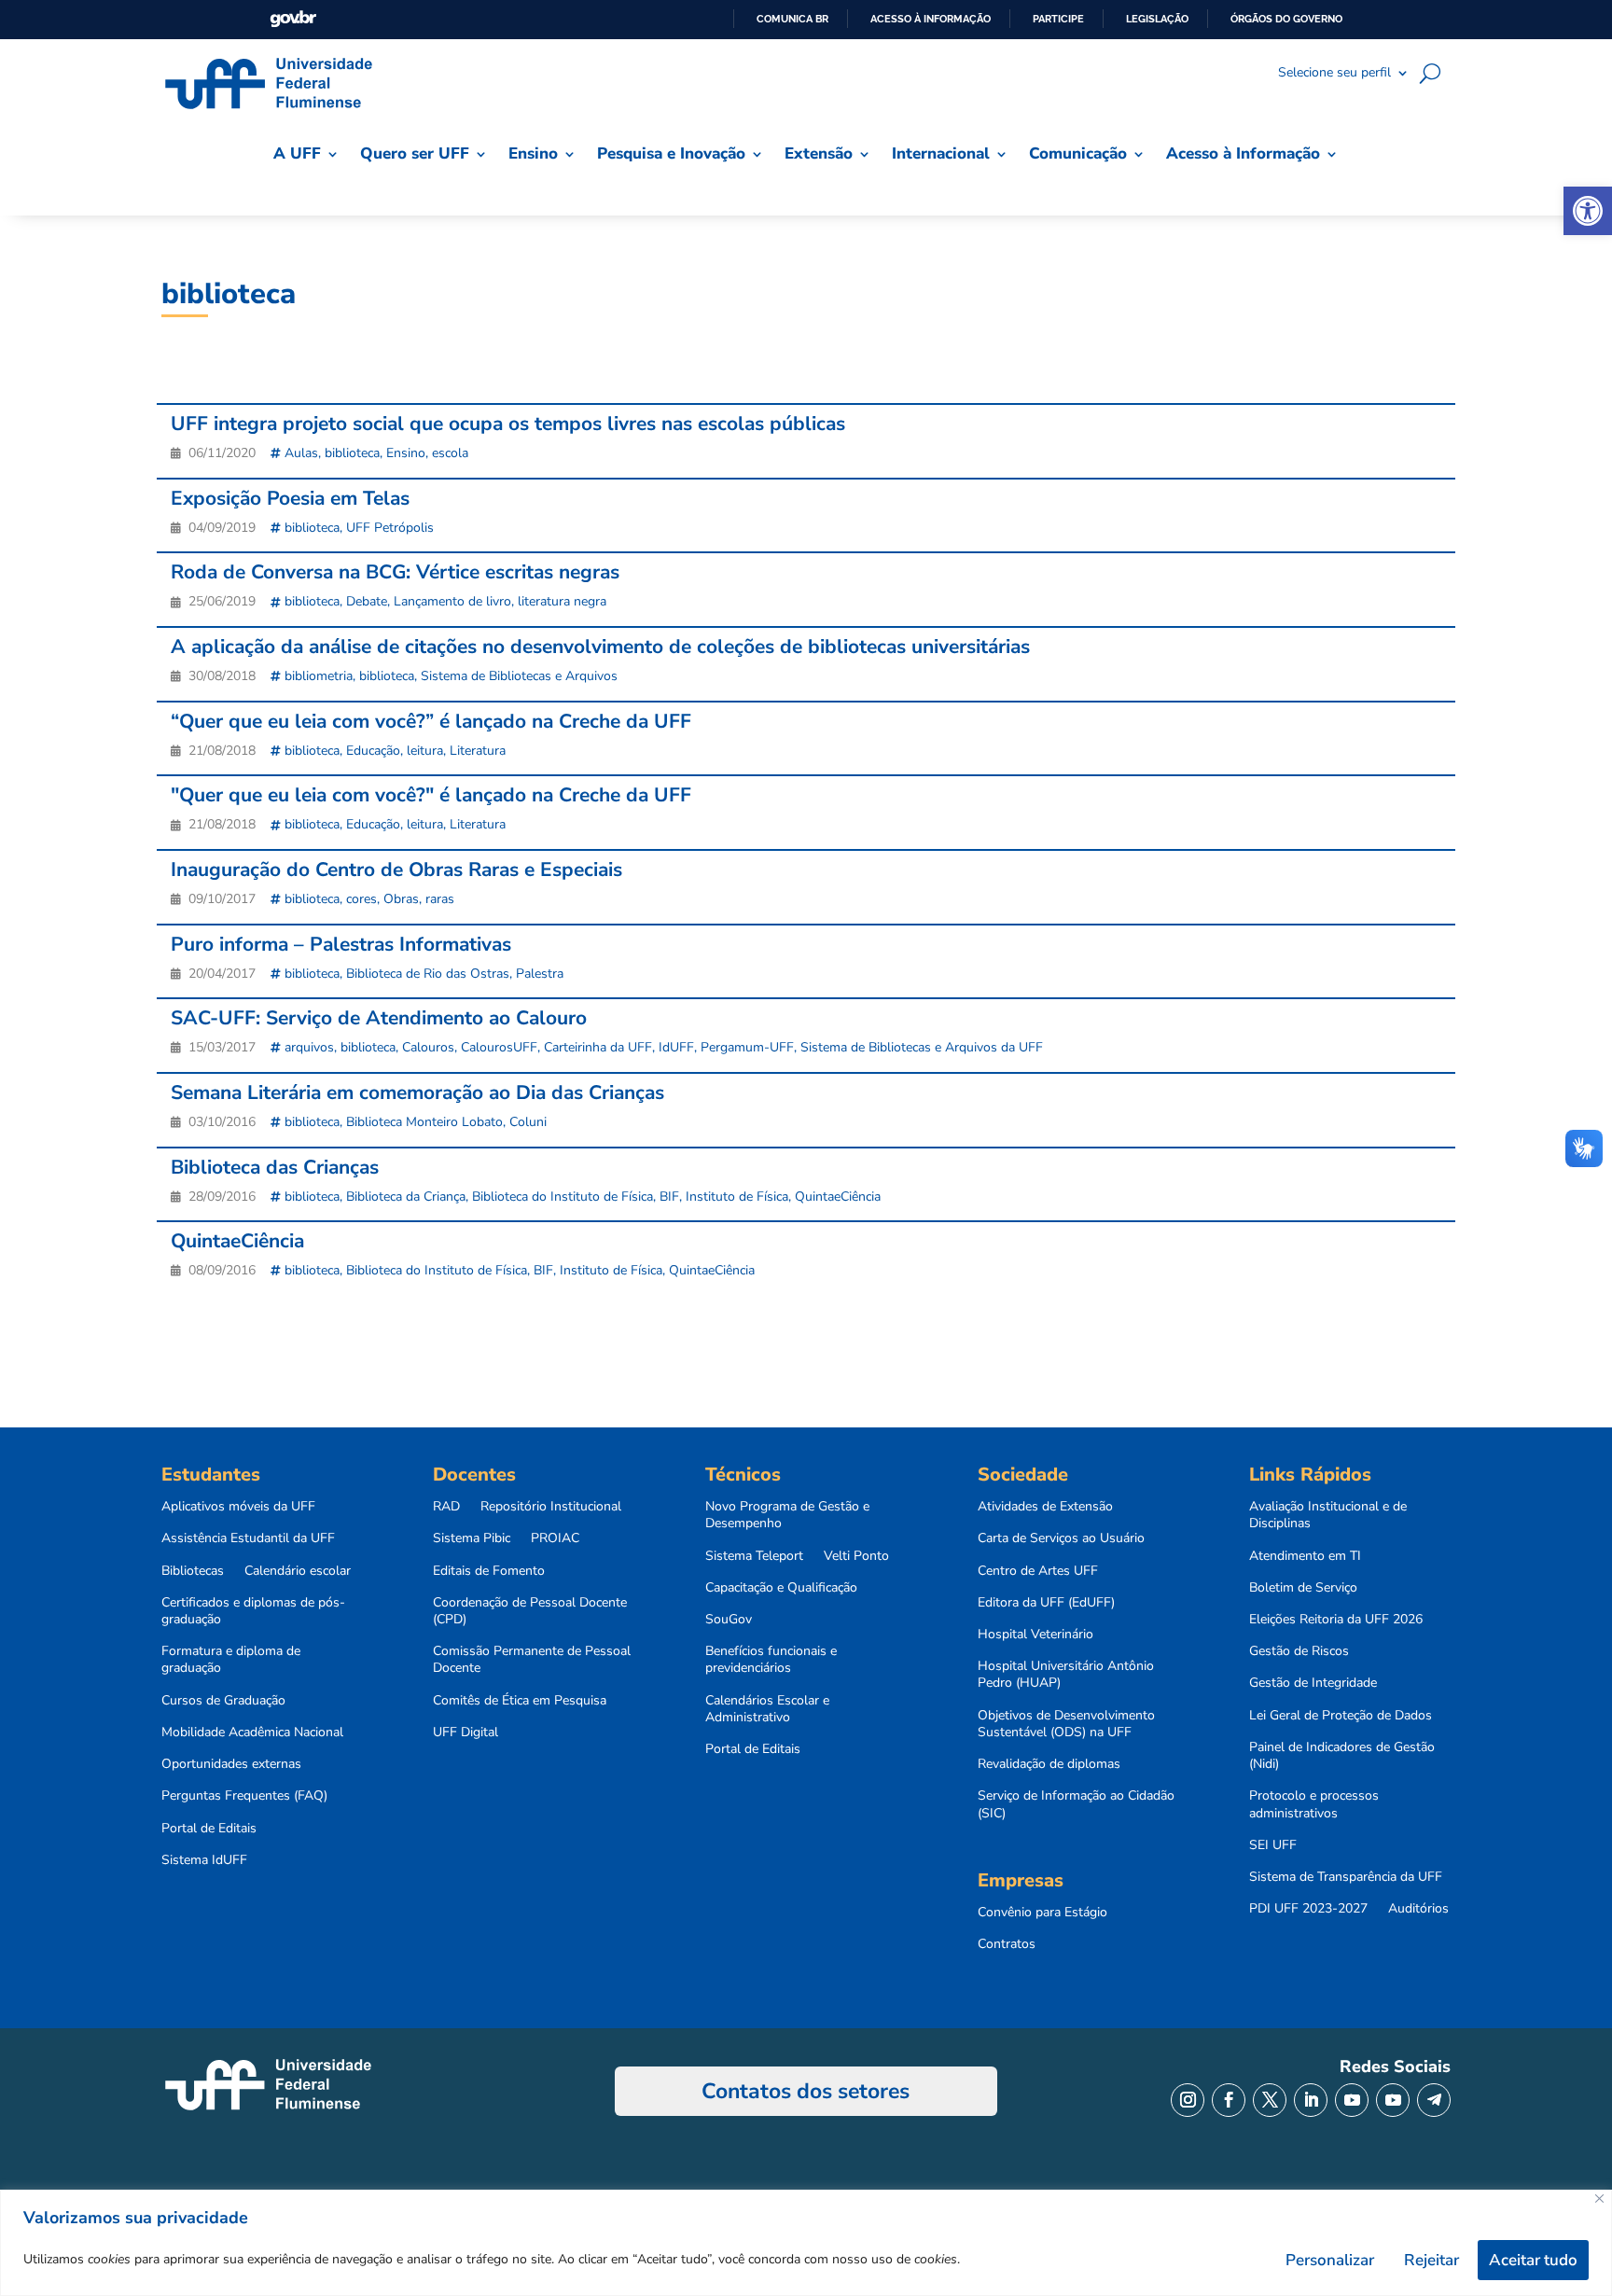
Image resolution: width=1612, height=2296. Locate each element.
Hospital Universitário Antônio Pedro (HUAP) (1066, 1675)
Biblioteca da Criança (406, 1197)
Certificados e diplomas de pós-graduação (253, 1611)
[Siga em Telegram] (1434, 2100)
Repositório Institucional (551, 1507)
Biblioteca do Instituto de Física (563, 1197)
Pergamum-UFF (747, 1047)
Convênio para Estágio (1042, 1913)
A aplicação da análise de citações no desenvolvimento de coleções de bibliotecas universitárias (600, 647)
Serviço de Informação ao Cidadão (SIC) (1076, 1804)
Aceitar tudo (1533, 2260)
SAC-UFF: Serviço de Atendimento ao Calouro (379, 1018)
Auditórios (1418, 1909)
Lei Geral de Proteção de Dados (1341, 1716)
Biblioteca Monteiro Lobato (424, 1122)
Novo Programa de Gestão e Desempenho (787, 1515)
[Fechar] (1599, 2199)
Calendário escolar (298, 1571)
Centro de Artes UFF (1038, 1571)
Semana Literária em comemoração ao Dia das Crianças (417, 1092)
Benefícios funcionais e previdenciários (771, 1660)
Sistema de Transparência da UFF (1346, 1877)
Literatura (478, 751)
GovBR (293, 19)
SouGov (729, 1620)
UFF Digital (466, 1732)
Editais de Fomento (489, 1571)
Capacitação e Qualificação (781, 1588)
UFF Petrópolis (390, 528)
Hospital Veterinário (1035, 1635)
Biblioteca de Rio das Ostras (428, 974)
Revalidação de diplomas (1049, 1764)
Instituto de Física (737, 1197)
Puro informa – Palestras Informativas (341, 944)
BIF (669, 1197)
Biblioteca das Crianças (275, 1167)
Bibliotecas (193, 1571)
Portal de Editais (209, 1829)
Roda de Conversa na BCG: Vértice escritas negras (395, 572)
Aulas (301, 453)
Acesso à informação (931, 19)
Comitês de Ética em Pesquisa (520, 1701)
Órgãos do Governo (1286, 19)
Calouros (428, 1047)
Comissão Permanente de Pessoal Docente (532, 1660)
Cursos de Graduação (223, 1701)
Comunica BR (792, 19)
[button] (1588, 211)
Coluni (528, 1122)
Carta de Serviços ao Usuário (1061, 1538)
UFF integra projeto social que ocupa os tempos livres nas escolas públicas (508, 424)
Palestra (540, 974)
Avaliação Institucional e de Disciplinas (1328, 1515)
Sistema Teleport (754, 1556)
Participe (1058, 19)
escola (450, 453)
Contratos (1007, 1944)
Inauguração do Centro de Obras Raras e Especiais (396, 870)
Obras (401, 899)
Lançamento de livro (452, 601)
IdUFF (676, 1047)
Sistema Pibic (472, 1538)
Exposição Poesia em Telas (290, 498)
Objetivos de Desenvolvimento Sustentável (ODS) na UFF (1066, 1724)
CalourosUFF (499, 1047)
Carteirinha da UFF (598, 1047)
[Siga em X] (1270, 2100)
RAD (446, 1507)
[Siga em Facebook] (1229, 2100)
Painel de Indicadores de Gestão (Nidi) (1342, 1756)
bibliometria (319, 676)
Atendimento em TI (1305, 1556)
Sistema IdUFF (204, 1860)
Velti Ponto (856, 1556)
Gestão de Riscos (1299, 1651)
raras (440, 899)
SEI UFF (1273, 1845)
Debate (367, 601)
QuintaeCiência (838, 1197)
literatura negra (562, 601)
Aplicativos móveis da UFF (238, 1507)
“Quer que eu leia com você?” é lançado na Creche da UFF (431, 721)
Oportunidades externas (231, 1764)
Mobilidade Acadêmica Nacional (252, 1732)
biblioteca (352, 453)
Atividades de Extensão (1045, 1507)
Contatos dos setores (806, 2091)
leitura (425, 751)
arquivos (309, 1047)
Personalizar (1330, 2260)
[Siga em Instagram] (1188, 2100)
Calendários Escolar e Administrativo (767, 1709)
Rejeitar (1431, 2260)
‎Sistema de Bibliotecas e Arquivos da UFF (922, 1047)
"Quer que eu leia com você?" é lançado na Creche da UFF (431, 795)
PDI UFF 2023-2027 (1308, 1909)
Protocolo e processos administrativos (1314, 1804)
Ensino (406, 453)
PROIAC (555, 1538)
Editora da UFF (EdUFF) (1046, 1603)
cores (361, 899)
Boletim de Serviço (1303, 1588)
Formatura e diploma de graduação (231, 1660)
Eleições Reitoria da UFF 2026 (1336, 1620)
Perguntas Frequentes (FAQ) (244, 1796)
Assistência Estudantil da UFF (248, 1538)
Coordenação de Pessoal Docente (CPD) (530, 1611)
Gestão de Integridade (1313, 1683)
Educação (373, 751)
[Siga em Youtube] (1352, 2100)
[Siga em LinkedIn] (1311, 2100)
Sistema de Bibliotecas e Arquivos (519, 676)
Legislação (1157, 19)
